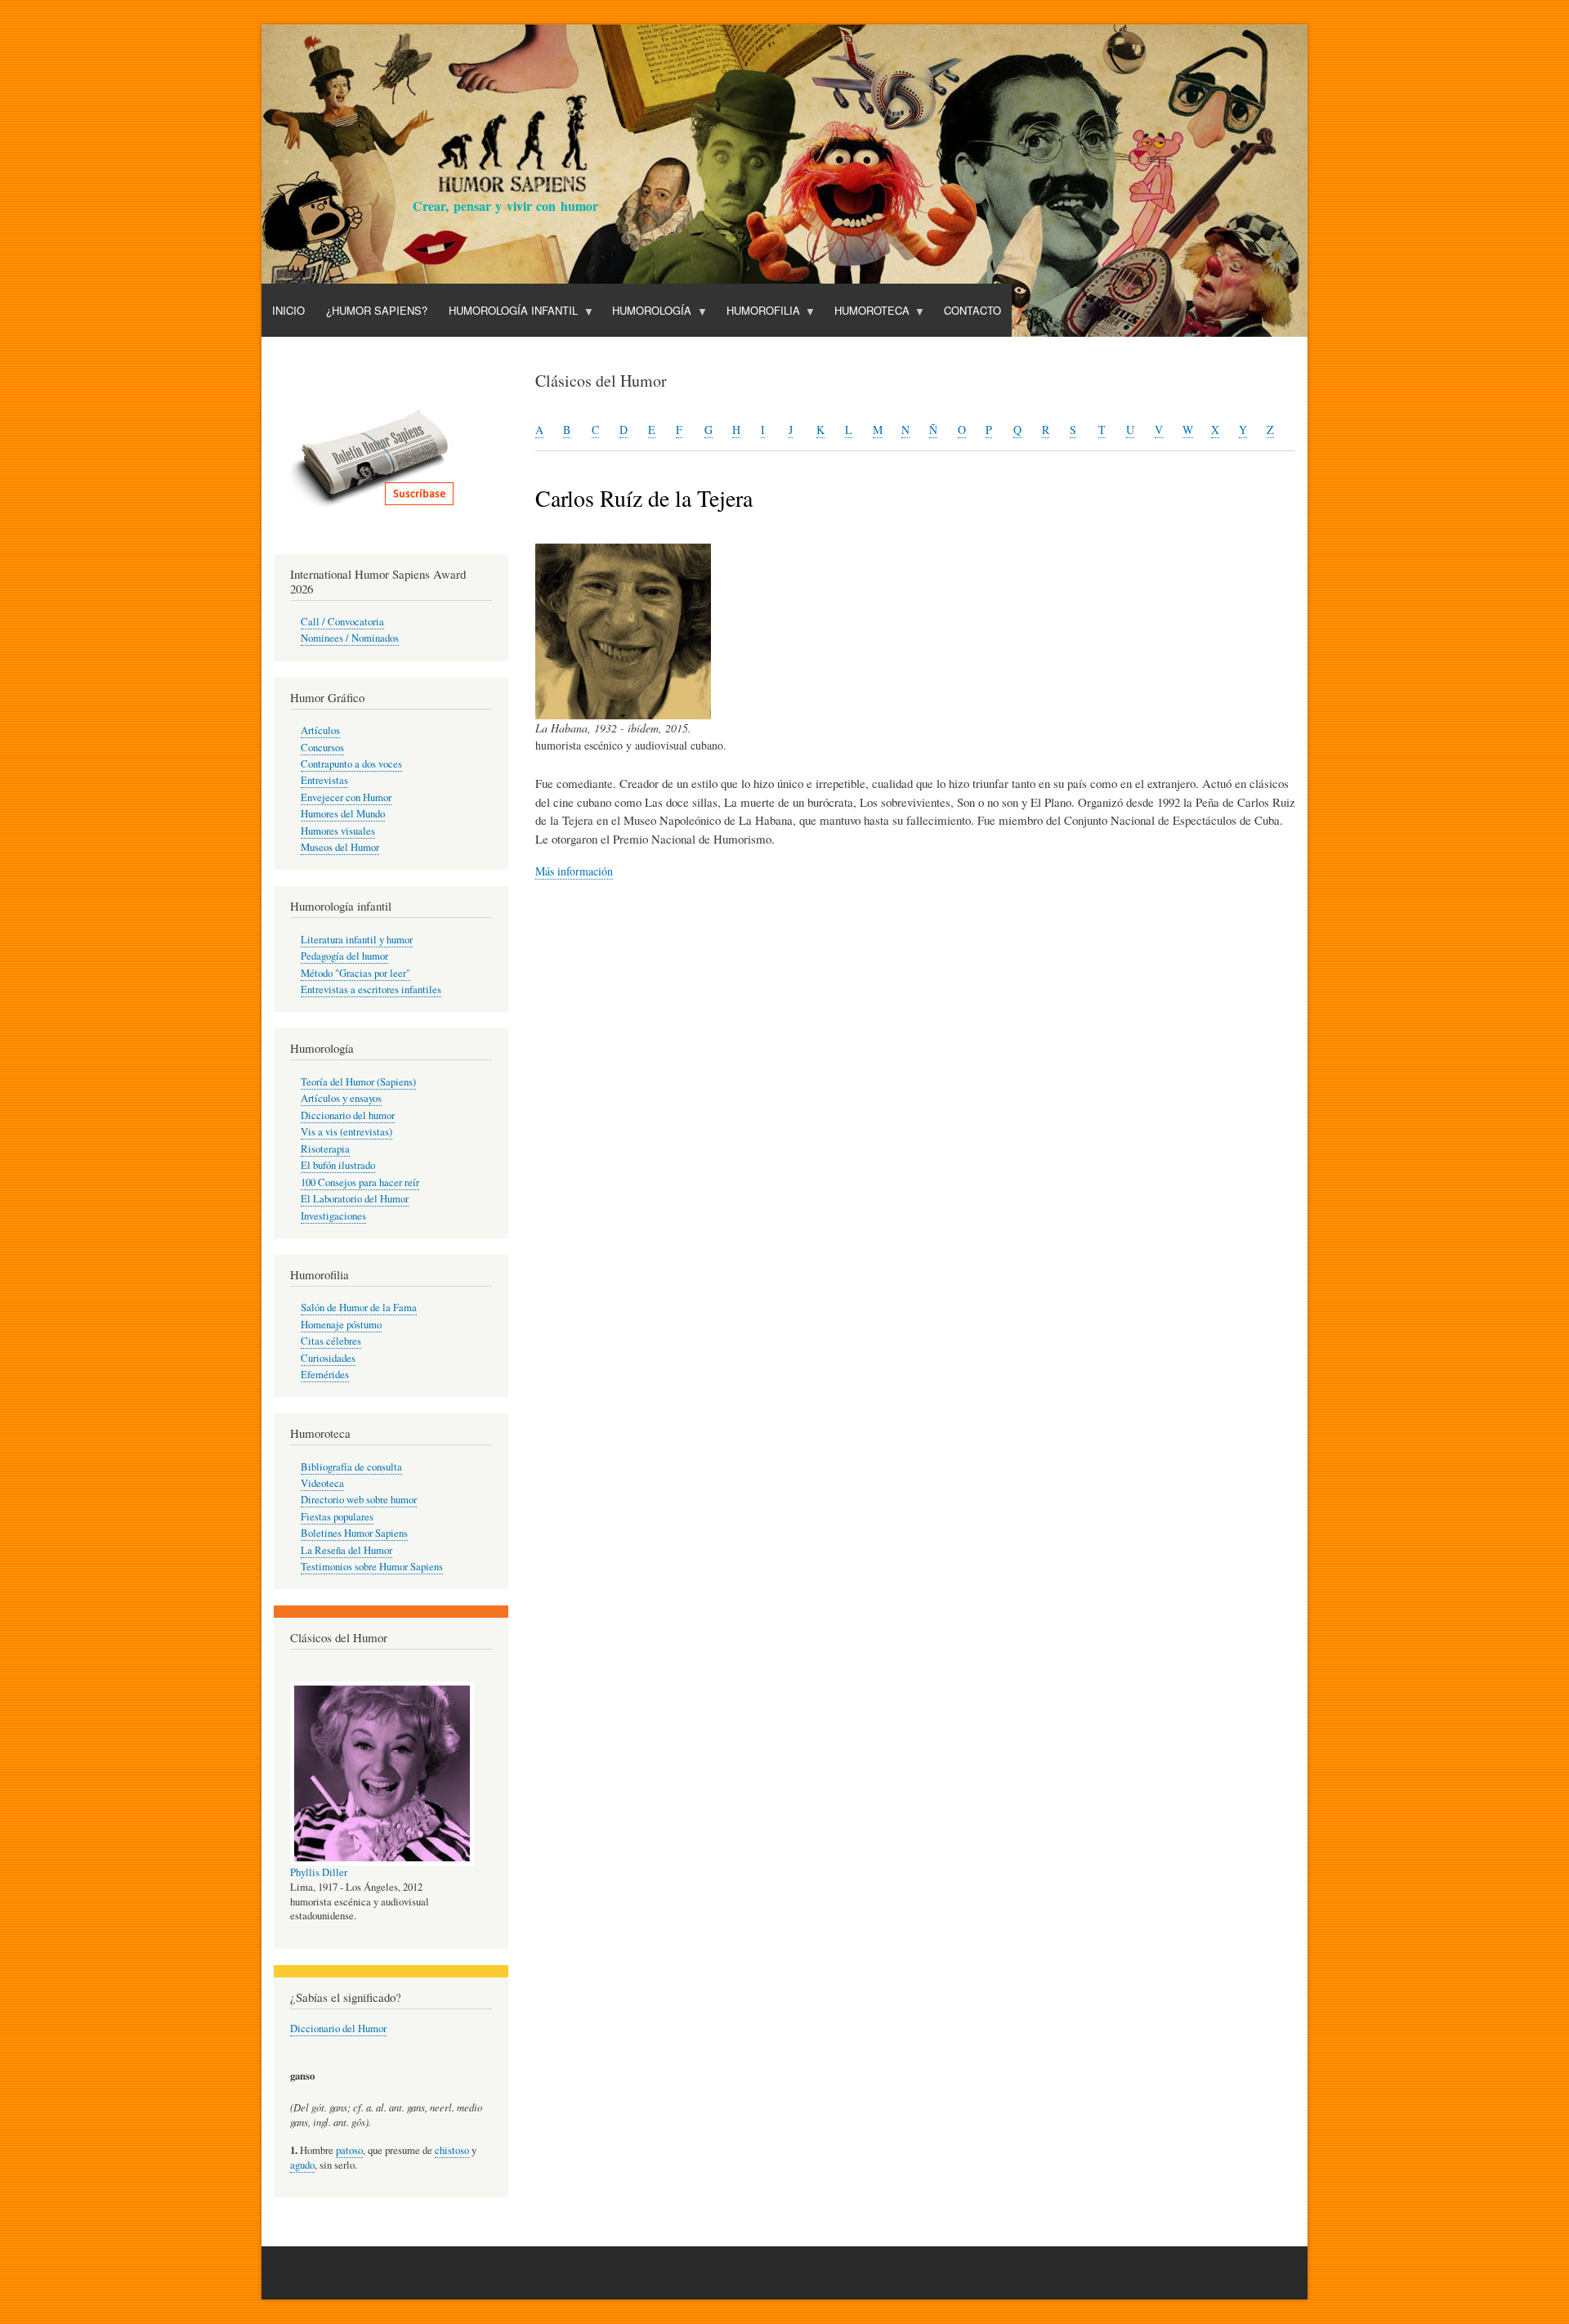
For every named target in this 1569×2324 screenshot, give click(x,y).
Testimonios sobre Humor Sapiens (372, 1567)
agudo (302, 2165)
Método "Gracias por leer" (355, 973)
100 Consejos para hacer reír (360, 1182)
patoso (349, 2150)
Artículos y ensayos (341, 1098)
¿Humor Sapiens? (377, 310)
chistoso (452, 2150)
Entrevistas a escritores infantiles (371, 990)
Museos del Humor (340, 847)
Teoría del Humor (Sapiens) (358, 1082)
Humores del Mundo (343, 814)
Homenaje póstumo (341, 1325)
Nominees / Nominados (350, 638)
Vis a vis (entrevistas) (346, 1132)
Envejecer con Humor (346, 797)
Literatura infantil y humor (357, 940)
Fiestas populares (337, 1517)
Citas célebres (331, 1341)
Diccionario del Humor (338, 2028)
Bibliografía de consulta (351, 1467)
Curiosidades (328, 1358)
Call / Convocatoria (342, 622)
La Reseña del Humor (346, 1550)
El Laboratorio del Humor (355, 1199)
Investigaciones (333, 1216)
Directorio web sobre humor (359, 1500)
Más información (574, 871)
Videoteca (322, 1483)
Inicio (288, 310)
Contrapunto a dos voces (351, 764)
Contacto (972, 310)
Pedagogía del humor (344, 956)
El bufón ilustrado (338, 1165)
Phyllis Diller (319, 1872)
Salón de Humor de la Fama (359, 1308)
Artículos (320, 730)
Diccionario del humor (348, 1115)
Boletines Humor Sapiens (354, 1533)
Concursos (322, 748)
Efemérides (325, 1375)
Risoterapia (325, 1149)
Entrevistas (324, 780)
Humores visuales (338, 831)
